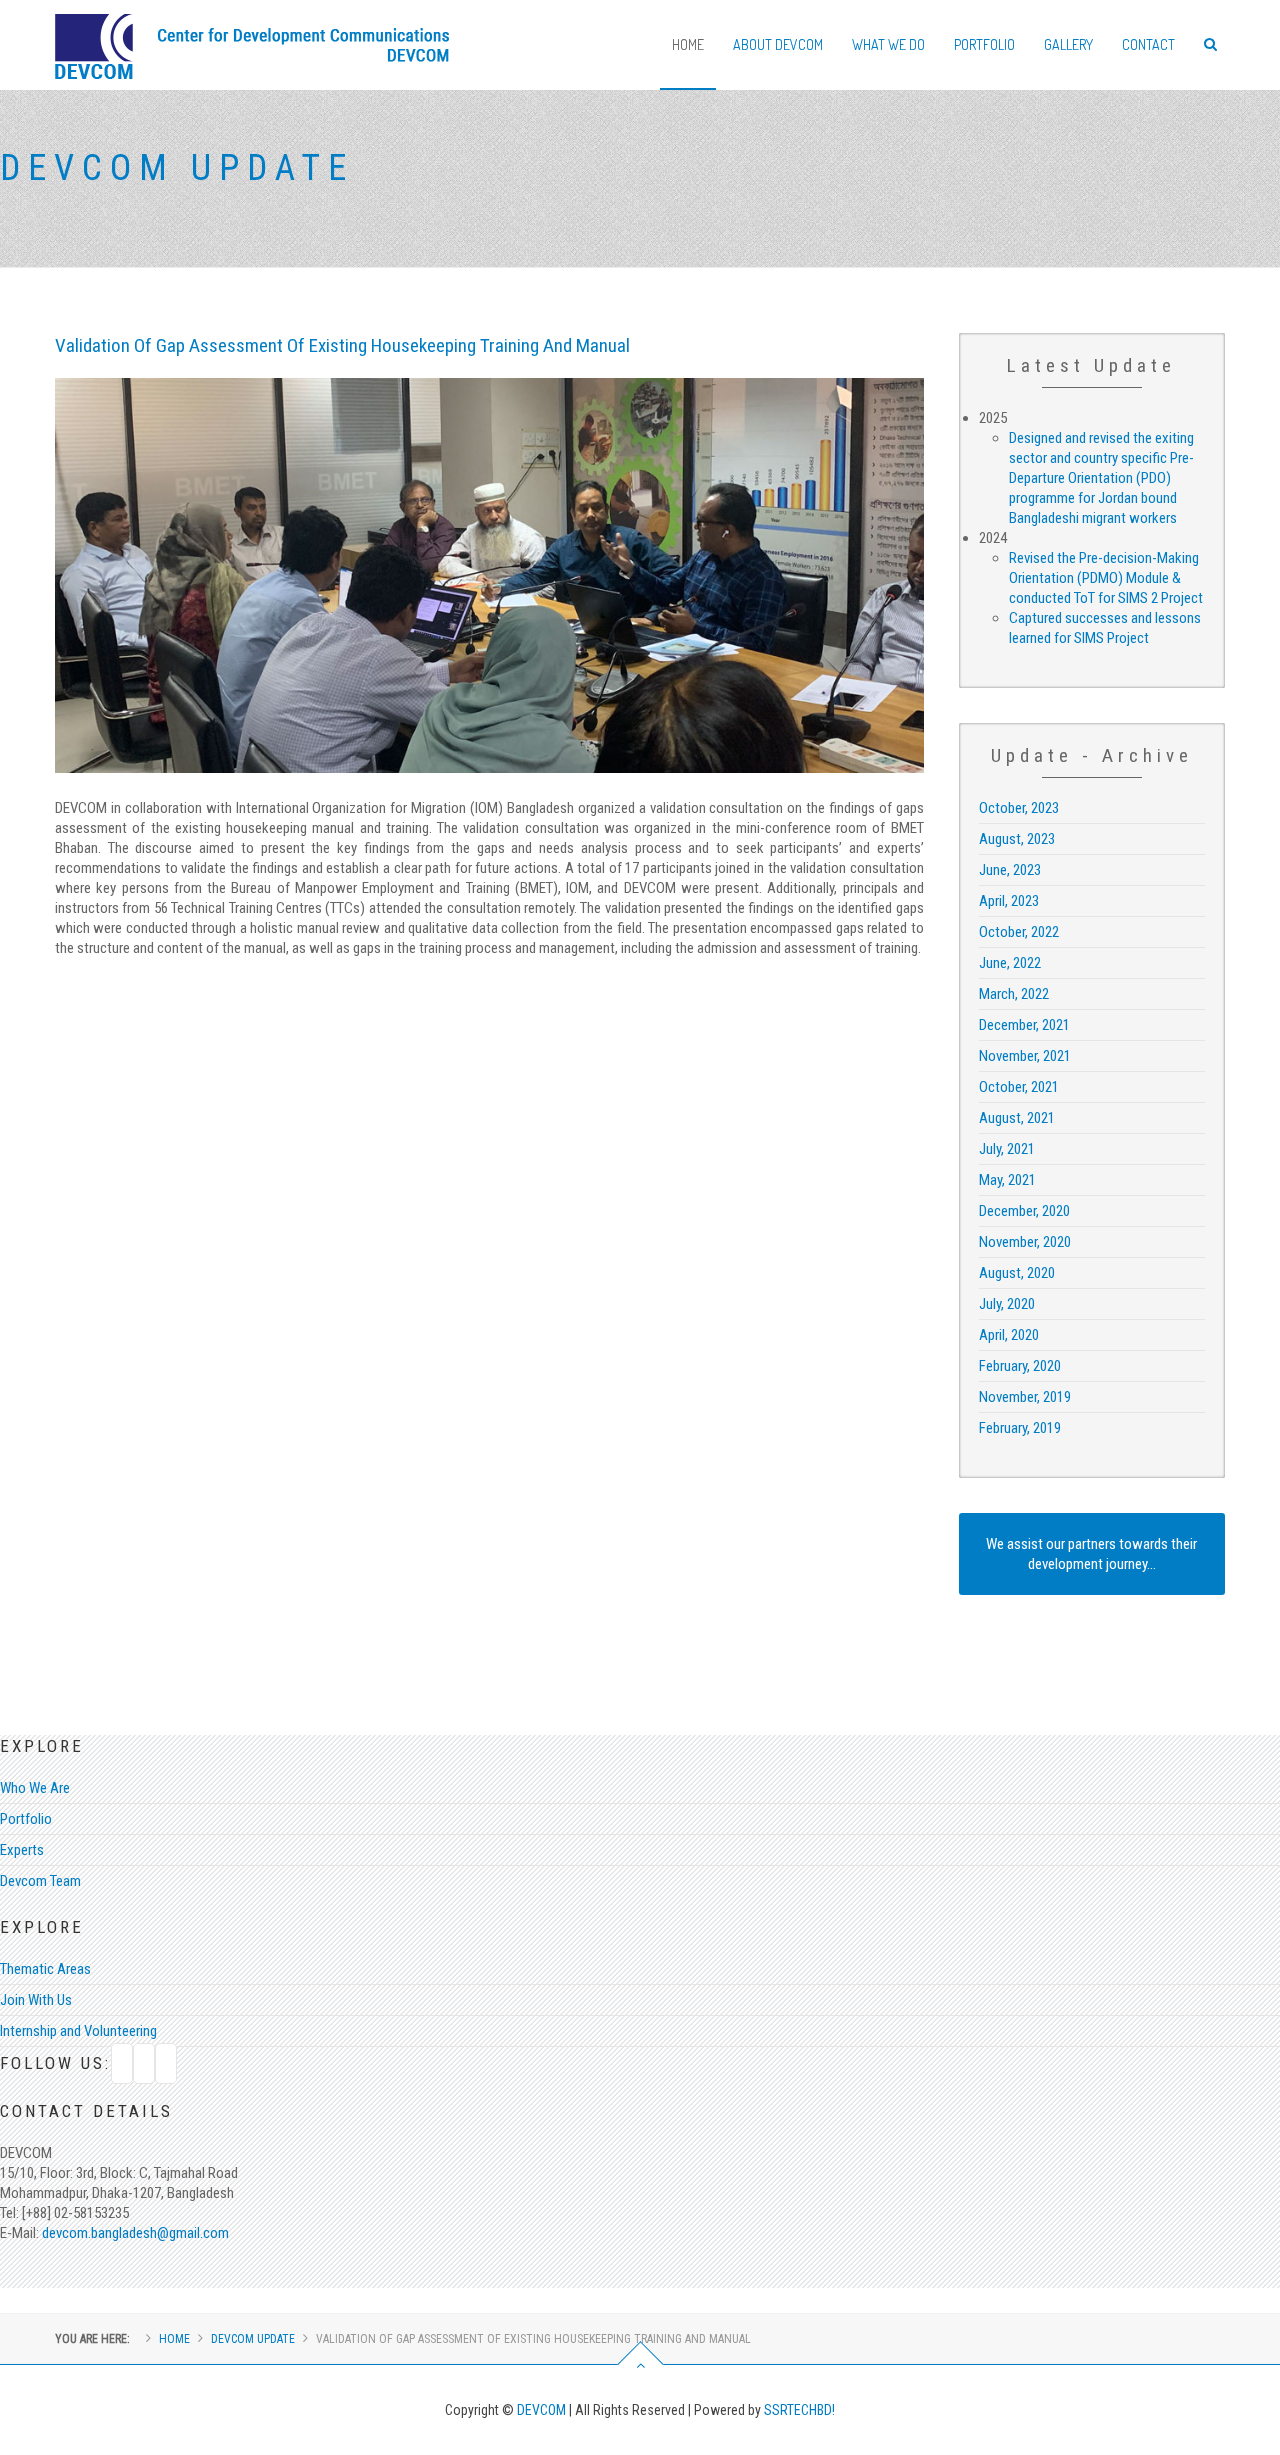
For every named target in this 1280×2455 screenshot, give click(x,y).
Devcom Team (40, 1881)
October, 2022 (1019, 932)
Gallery (1068, 44)
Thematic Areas (45, 1969)
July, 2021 (1007, 1149)
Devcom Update (253, 2339)
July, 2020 (1007, 1304)
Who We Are (35, 1788)
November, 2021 (1025, 1056)
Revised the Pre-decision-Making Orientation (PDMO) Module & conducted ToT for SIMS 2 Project (1106, 578)
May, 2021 (1007, 1180)
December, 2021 (1024, 1025)
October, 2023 (1019, 808)
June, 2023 (1010, 870)
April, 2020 (1009, 1335)
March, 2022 (1014, 994)
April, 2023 (1009, 901)
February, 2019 (1020, 1428)
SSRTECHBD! (799, 2410)
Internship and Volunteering (78, 2031)
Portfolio (984, 44)
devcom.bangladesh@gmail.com (134, 2233)
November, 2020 (1025, 1242)
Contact (1148, 44)
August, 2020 (1017, 1273)
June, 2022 (1010, 963)
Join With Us (36, 2000)
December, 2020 (1024, 1211)
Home (688, 44)
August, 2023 (1017, 839)
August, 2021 (1017, 1118)
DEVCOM (543, 2410)
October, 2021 (1019, 1087)
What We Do (888, 44)
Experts (22, 1850)
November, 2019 (1025, 1397)
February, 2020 (1020, 1366)
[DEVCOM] (252, 35)
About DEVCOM (778, 44)
